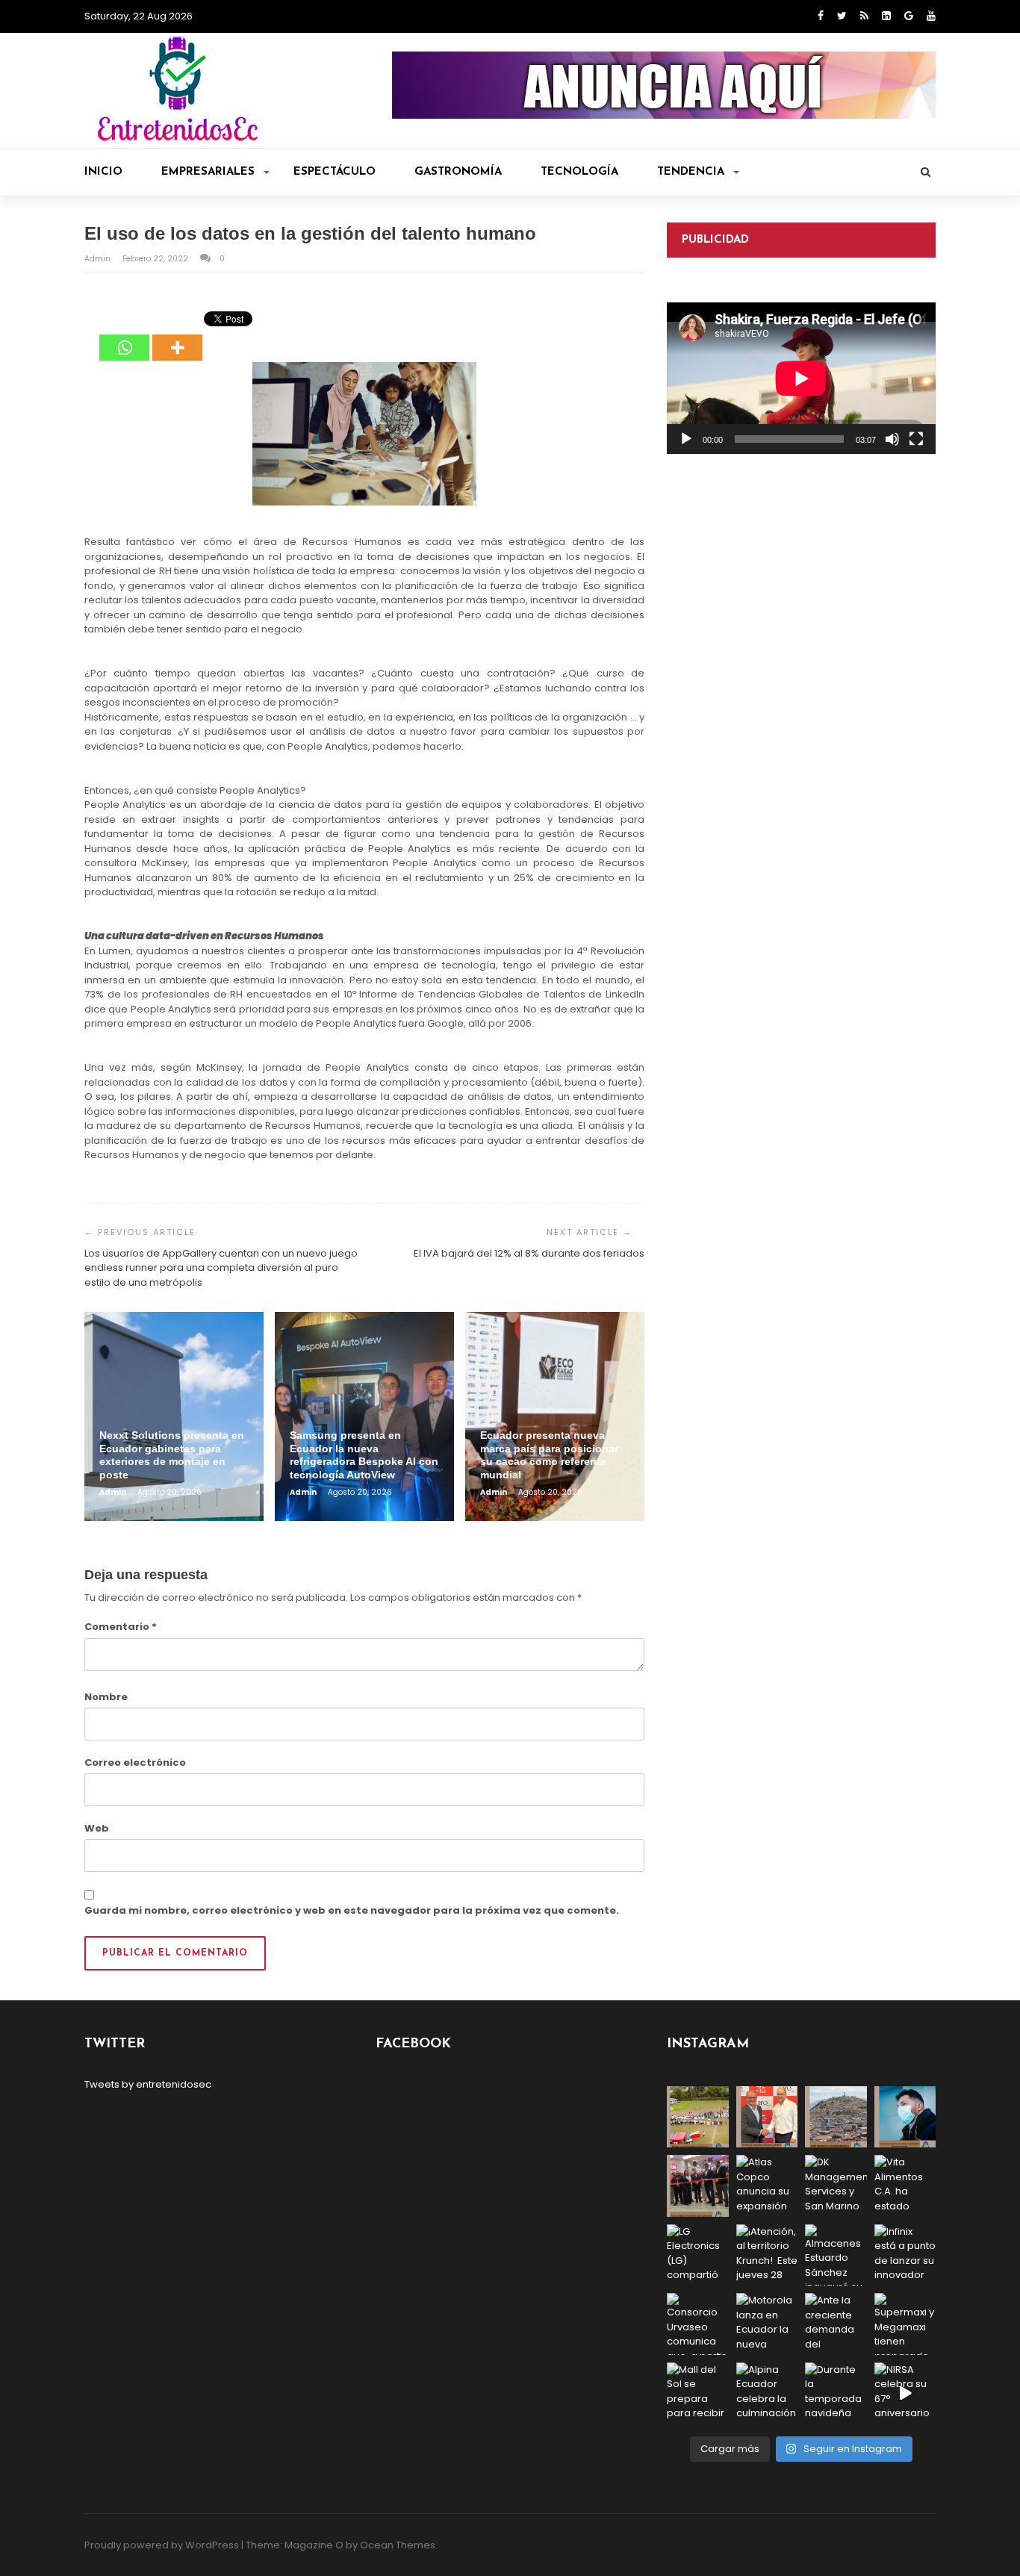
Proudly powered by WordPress (162, 2545)
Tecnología (579, 172)
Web (97, 1828)
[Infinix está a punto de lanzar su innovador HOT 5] (905, 2255)
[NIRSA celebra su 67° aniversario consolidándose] (905, 2393)
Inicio (103, 172)
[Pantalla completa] (916, 439)
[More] (177, 337)
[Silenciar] (892, 439)
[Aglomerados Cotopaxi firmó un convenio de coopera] (767, 2117)
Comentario (121, 1627)
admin (99, 259)
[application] (801, 378)
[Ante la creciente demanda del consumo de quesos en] (836, 2324)
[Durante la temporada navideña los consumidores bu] (836, 2393)
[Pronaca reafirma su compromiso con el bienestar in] (698, 2117)
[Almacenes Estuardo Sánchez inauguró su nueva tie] (836, 2255)
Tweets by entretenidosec (148, 2084)
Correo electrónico (135, 1763)
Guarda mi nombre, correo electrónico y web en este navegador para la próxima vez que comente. (352, 1910)
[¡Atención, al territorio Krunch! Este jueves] (767, 2255)
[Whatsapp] (124, 337)
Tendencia (691, 172)
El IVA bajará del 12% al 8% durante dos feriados (529, 1253)
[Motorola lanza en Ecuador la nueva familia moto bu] (767, 2324)
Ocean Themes (398, 2545)
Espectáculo (335, 172)
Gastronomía (458, 172)
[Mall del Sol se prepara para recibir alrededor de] (698, 2393)
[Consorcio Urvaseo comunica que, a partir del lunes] (698, 2324)
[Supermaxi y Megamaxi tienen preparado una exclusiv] (905, 2324)
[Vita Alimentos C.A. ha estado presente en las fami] (905, 2186)
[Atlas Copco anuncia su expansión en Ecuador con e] (767, 2186)
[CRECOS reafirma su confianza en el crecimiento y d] (698, 2186)
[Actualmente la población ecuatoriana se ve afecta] (905, 2117)
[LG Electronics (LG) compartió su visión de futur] (698, 2255)
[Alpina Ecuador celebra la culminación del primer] (767, 2393)
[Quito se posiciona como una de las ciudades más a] (836, 2117)
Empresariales (208, 172)
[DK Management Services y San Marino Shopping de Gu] (836, 2186)
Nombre (106, 1697)
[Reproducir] (686, 439)
